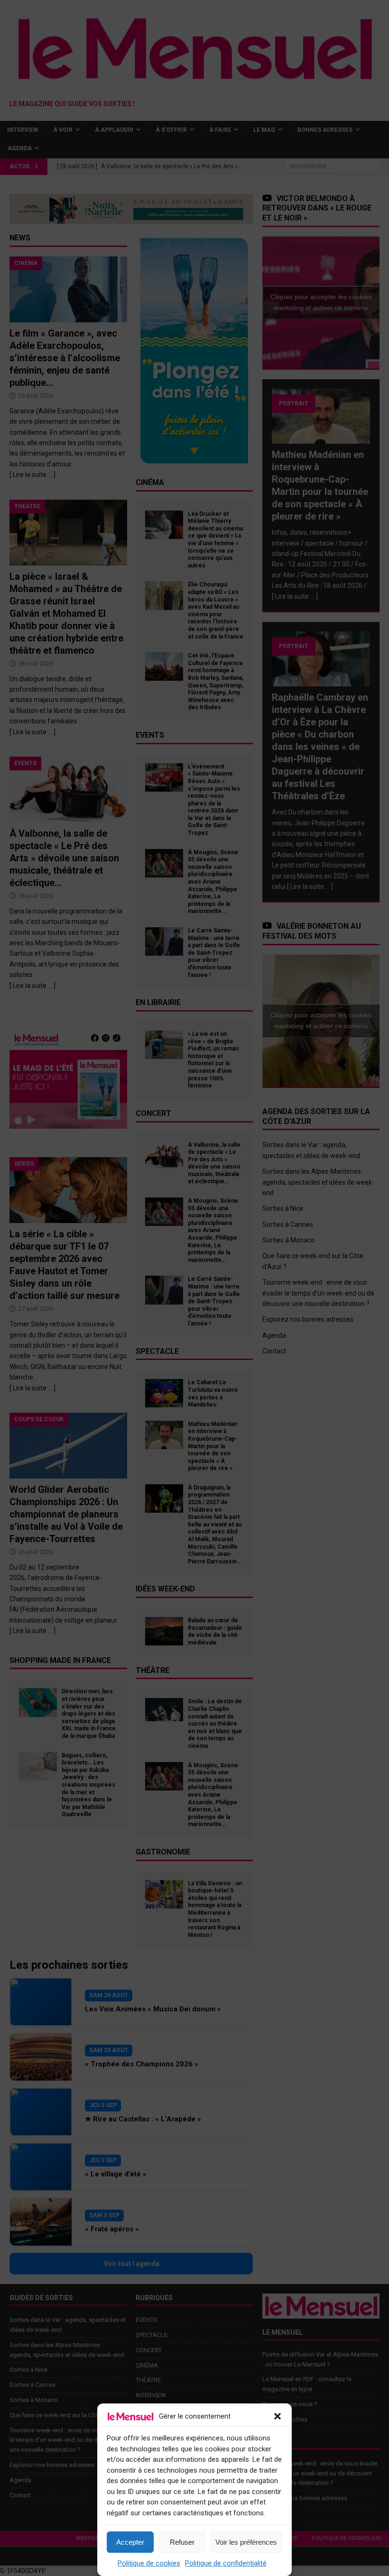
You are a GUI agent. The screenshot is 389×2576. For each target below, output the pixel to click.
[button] (278, 2416)
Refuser (182, 2542)
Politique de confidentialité (226, 2563)
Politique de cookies (149, 2563)
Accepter (130, 2542)
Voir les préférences (246, 2542)
